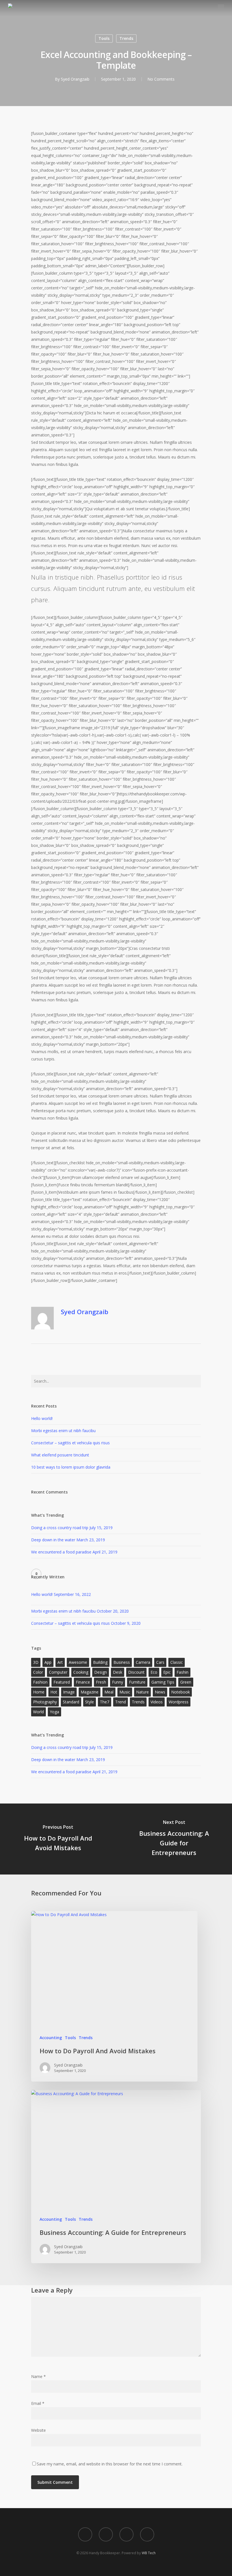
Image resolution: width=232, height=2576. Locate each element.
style (90, 1702)
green (186, 1682)
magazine (90, 1692)
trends (138, 1702)
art (60, 1662)
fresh (101, 1682)
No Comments (161, 79)
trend (121, 1702)
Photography (45, 1702)
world (38, 1712)
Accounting (51, 2038)
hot (54, 1692)
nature (142, 1692)
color (38, 1672)
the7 (105, 1702)
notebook (181, 1692)
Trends (126, 38)
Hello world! (42, 1418)
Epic (167, 1672)
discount (136, 1672)
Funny (118, 1682)
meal (109, 1692)
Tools (104, 38)
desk (118, 1672)
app (48, 1662)
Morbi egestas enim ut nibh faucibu (63, 1431)
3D (36, 1662)
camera (143, 1662)
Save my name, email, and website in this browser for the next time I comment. (110, 2464)
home (39, 1692)
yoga (54, 1712)
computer (58, 1672)
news (160, 1692)
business (122, 1662)
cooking (81, 1672)
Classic (177, 1662)
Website (38, 2430)
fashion (40, 1682)
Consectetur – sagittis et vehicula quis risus (70, 1443)
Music (125, 1692)
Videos (157, 1702)
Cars (160, 1662)
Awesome (78, 1662)
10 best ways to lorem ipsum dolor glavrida (71, 1467)
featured (62, 1682)
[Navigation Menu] (221, 7)
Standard (71, 1702)
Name (38, 2376)
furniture (137, 1682)
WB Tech (149, 2553)
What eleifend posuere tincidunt (60, 1455)
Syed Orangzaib (75, 79)
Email (38, 2403)
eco (154, 1672)
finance (83, 1682)
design (101, 1672)
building (100, 1662)
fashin (182, 1672)
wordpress (179, 1702)
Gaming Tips (163, 1682)
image (69, 1692)
